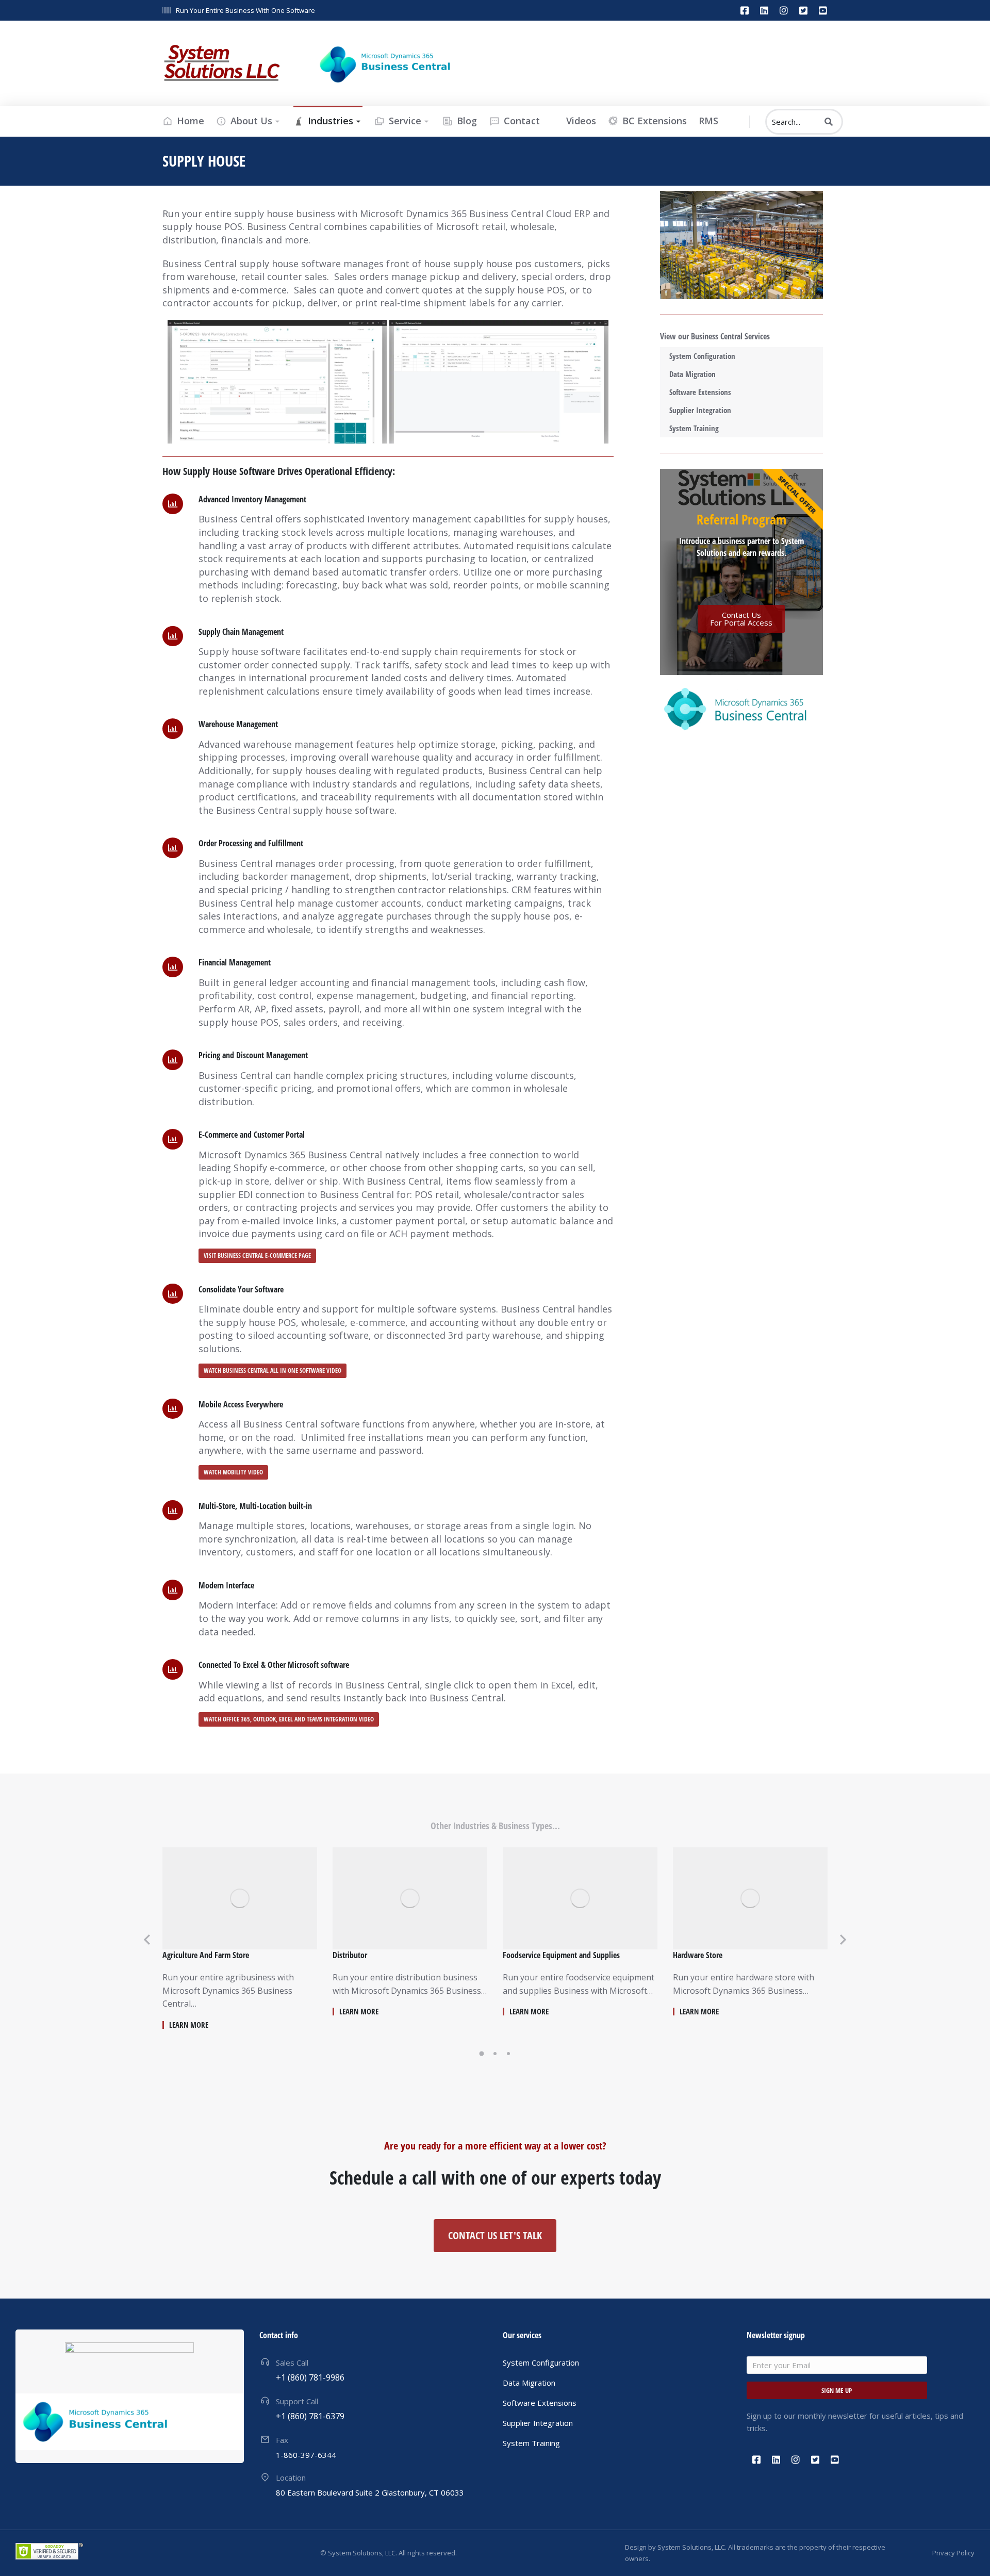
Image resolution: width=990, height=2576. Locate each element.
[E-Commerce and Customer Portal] (173, 1139)
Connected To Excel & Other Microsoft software (274, 1665)
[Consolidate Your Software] (173, 1294)
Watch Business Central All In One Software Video (273, 1371)
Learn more (189, 2025)
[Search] (829, 122)
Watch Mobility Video (233, 1472)
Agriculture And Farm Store (206, 1955)
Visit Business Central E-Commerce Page (257, 1256)
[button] (482, 2054)
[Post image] (240, 1898)
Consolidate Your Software (241, 1289)
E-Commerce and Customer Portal (252, 1135)
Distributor (350, 1955)
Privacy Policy (953, 2553)
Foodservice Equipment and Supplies (561, 1955)
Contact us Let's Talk (495, 2235)
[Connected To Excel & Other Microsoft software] (173, 1669)
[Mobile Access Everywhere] (173, 1409)
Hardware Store (698, 1955)
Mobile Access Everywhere (241, 1404)
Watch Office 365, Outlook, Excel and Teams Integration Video (289, 1720)
